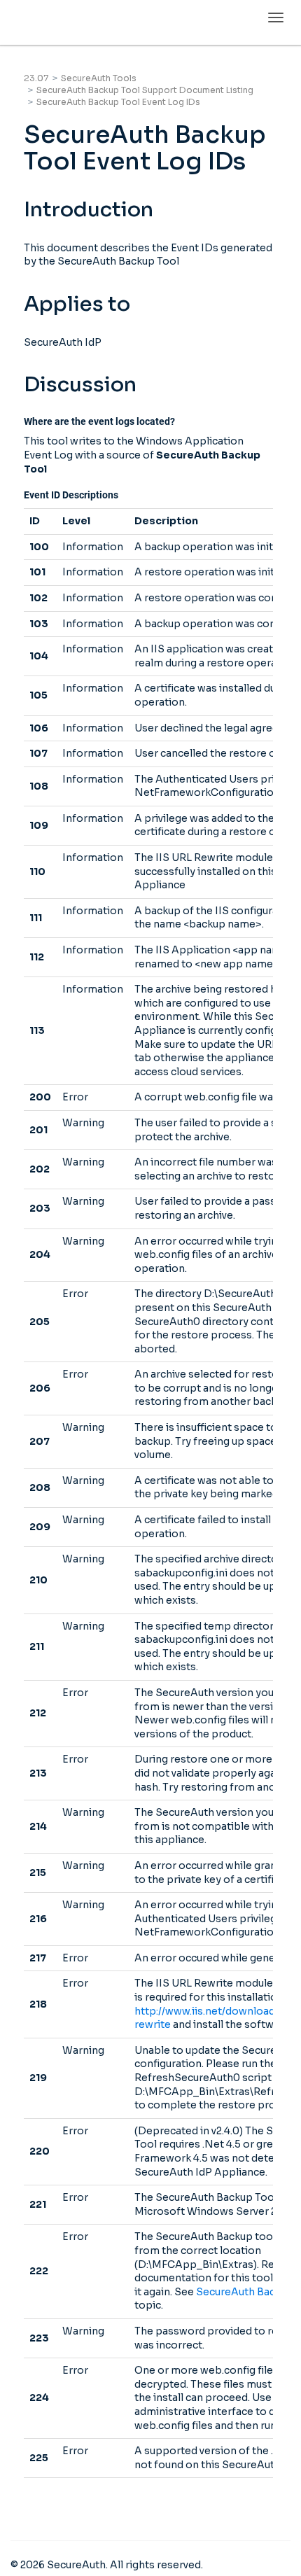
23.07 (36, 78)
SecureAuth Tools (99, 78)
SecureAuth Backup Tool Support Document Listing (145, 90)
